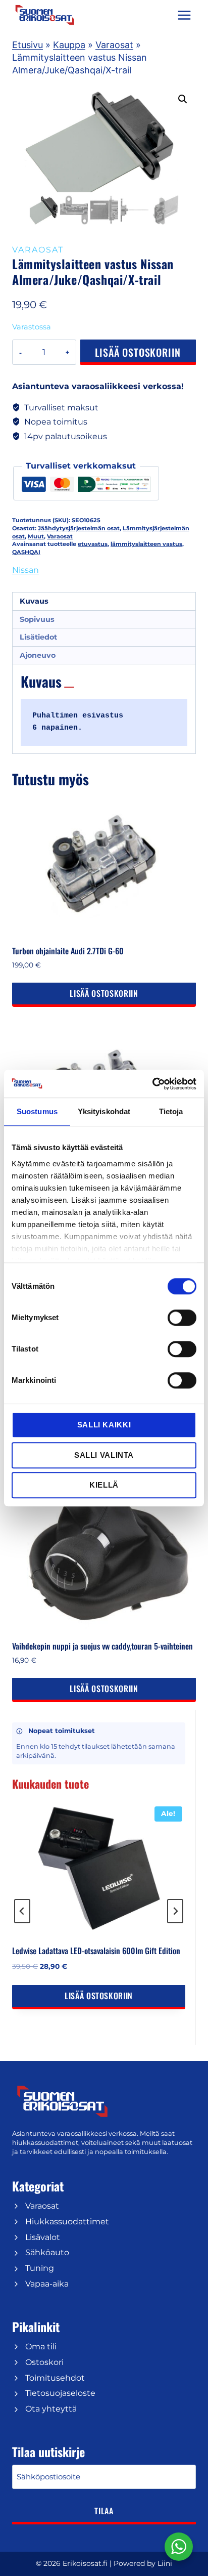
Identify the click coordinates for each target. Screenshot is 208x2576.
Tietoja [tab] (171, 1111)
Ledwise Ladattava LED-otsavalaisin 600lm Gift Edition (96, 1951)
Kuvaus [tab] (34, 601)
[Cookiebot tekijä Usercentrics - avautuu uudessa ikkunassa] (152, 1084)
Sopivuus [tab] (37, 619)
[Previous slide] (22, 1911)
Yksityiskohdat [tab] (104, 1111)
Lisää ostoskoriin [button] (104, 993)
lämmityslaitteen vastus (146, 544)
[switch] (182, 1318)
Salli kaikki (104, 1425)
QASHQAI (26, 552)
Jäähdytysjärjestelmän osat (79, 528)
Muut (36, 536)
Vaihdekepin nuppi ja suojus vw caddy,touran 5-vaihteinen (102, 1646)
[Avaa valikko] (184, 15)
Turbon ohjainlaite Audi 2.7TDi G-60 (68, 951)
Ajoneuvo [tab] (38, 655)
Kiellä (104, 1485)
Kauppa (69, 45)
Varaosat (114, 45)
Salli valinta (104, 1455)
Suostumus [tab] (37, 1111)
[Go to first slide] (175, 1911)
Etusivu (28, 45)
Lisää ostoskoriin (138, 352)
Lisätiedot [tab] (38, 637)
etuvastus (93, 544)
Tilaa (104, 2511)
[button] (183, 99)
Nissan (25, 570)
